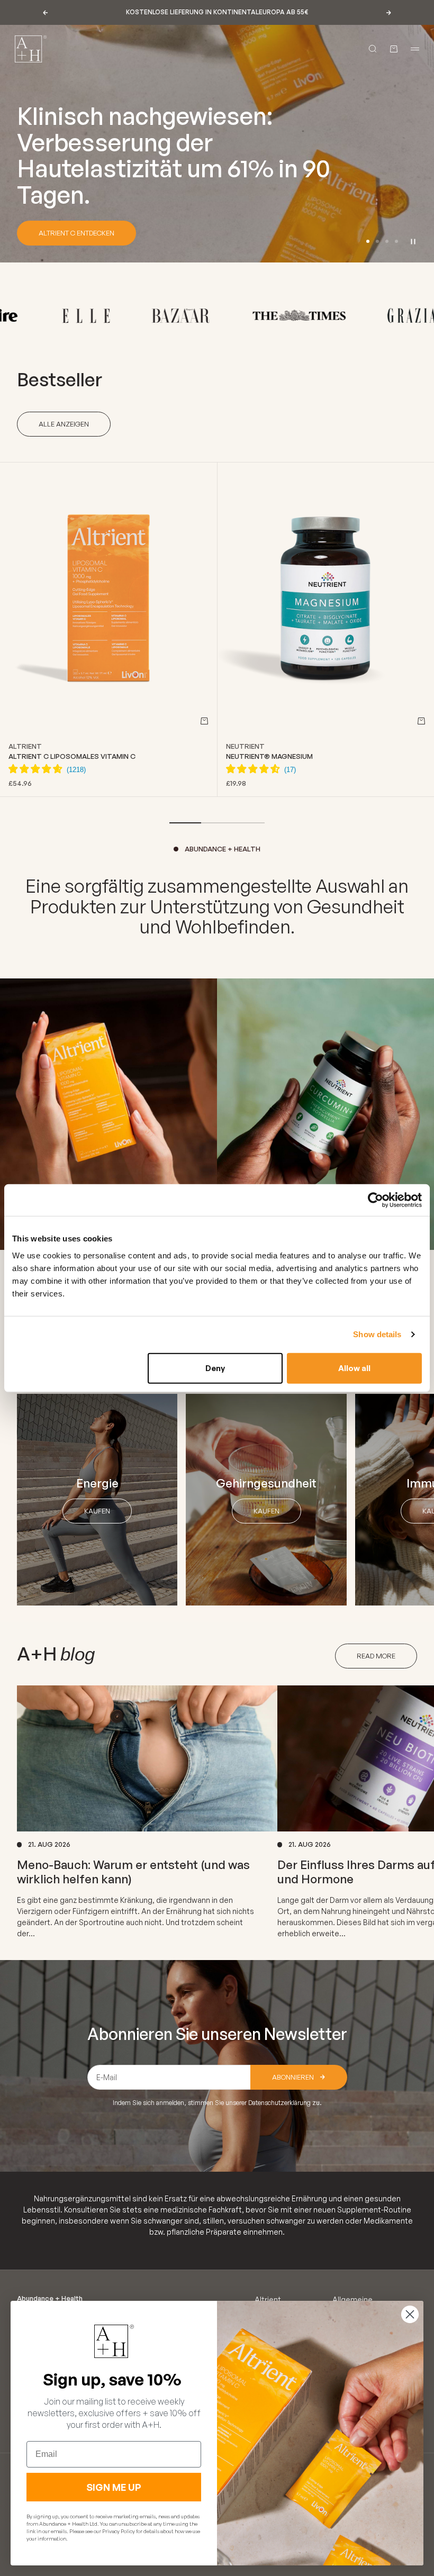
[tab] (60, 379)
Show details (377, 1334)
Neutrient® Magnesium (269, 756)
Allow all (354, 1368)
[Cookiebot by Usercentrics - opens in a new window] (376, 1200)
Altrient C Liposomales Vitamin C (72, 756)
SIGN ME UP (114, 2487)
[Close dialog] (410, 2314)
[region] (217, 144)
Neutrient (245, 746)
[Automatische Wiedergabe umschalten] (413, 241)
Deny (215, 1368)
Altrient (25, 746)
